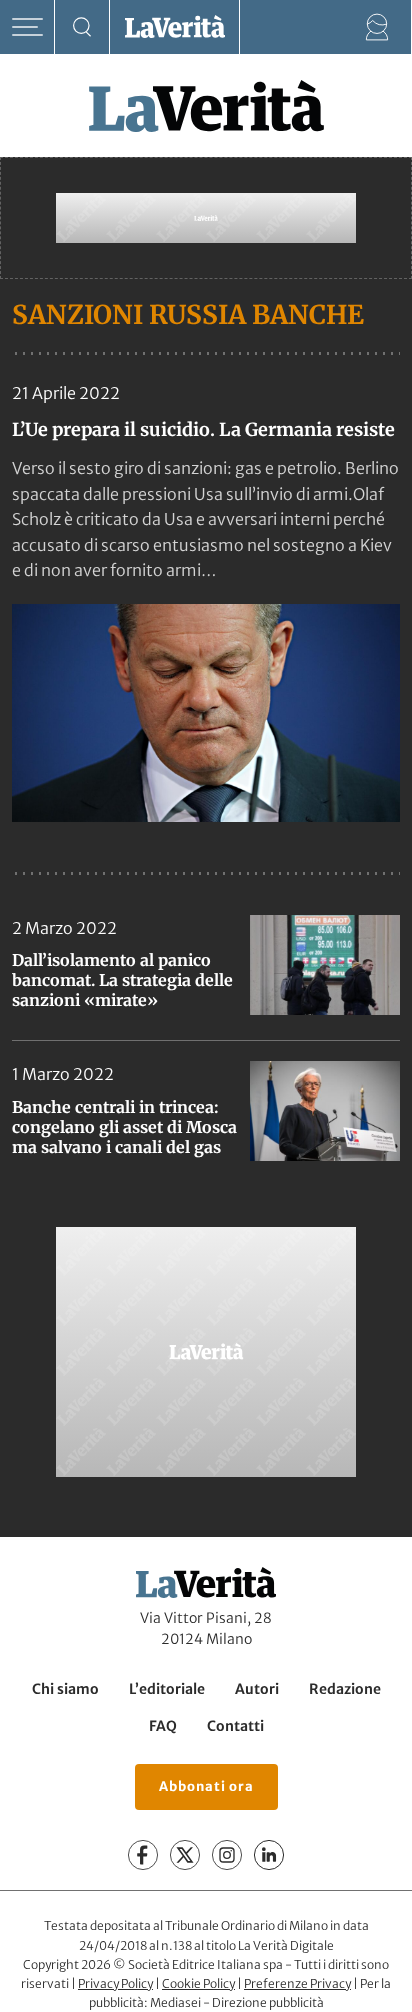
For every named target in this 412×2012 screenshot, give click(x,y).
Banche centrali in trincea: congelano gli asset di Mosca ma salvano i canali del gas (124, 1127)
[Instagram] (227, 1855)
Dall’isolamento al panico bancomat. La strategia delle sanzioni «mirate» (122, 980)
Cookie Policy (198, 1983)
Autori (257, 1689)
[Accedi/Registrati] (377, 27)
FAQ (163, 1726)
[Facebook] (143, 1855)
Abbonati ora (206, 1786)
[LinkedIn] (269, 1855)
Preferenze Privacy (297, 1983)
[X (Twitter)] (185, 1855)
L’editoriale (167, 1689)
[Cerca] (82, 27)
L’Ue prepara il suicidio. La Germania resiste (203, 429)
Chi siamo (65, 1689)
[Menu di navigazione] (27, 27)
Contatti (235, 1726)
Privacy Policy (115, 1983)
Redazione (345, 1689)
